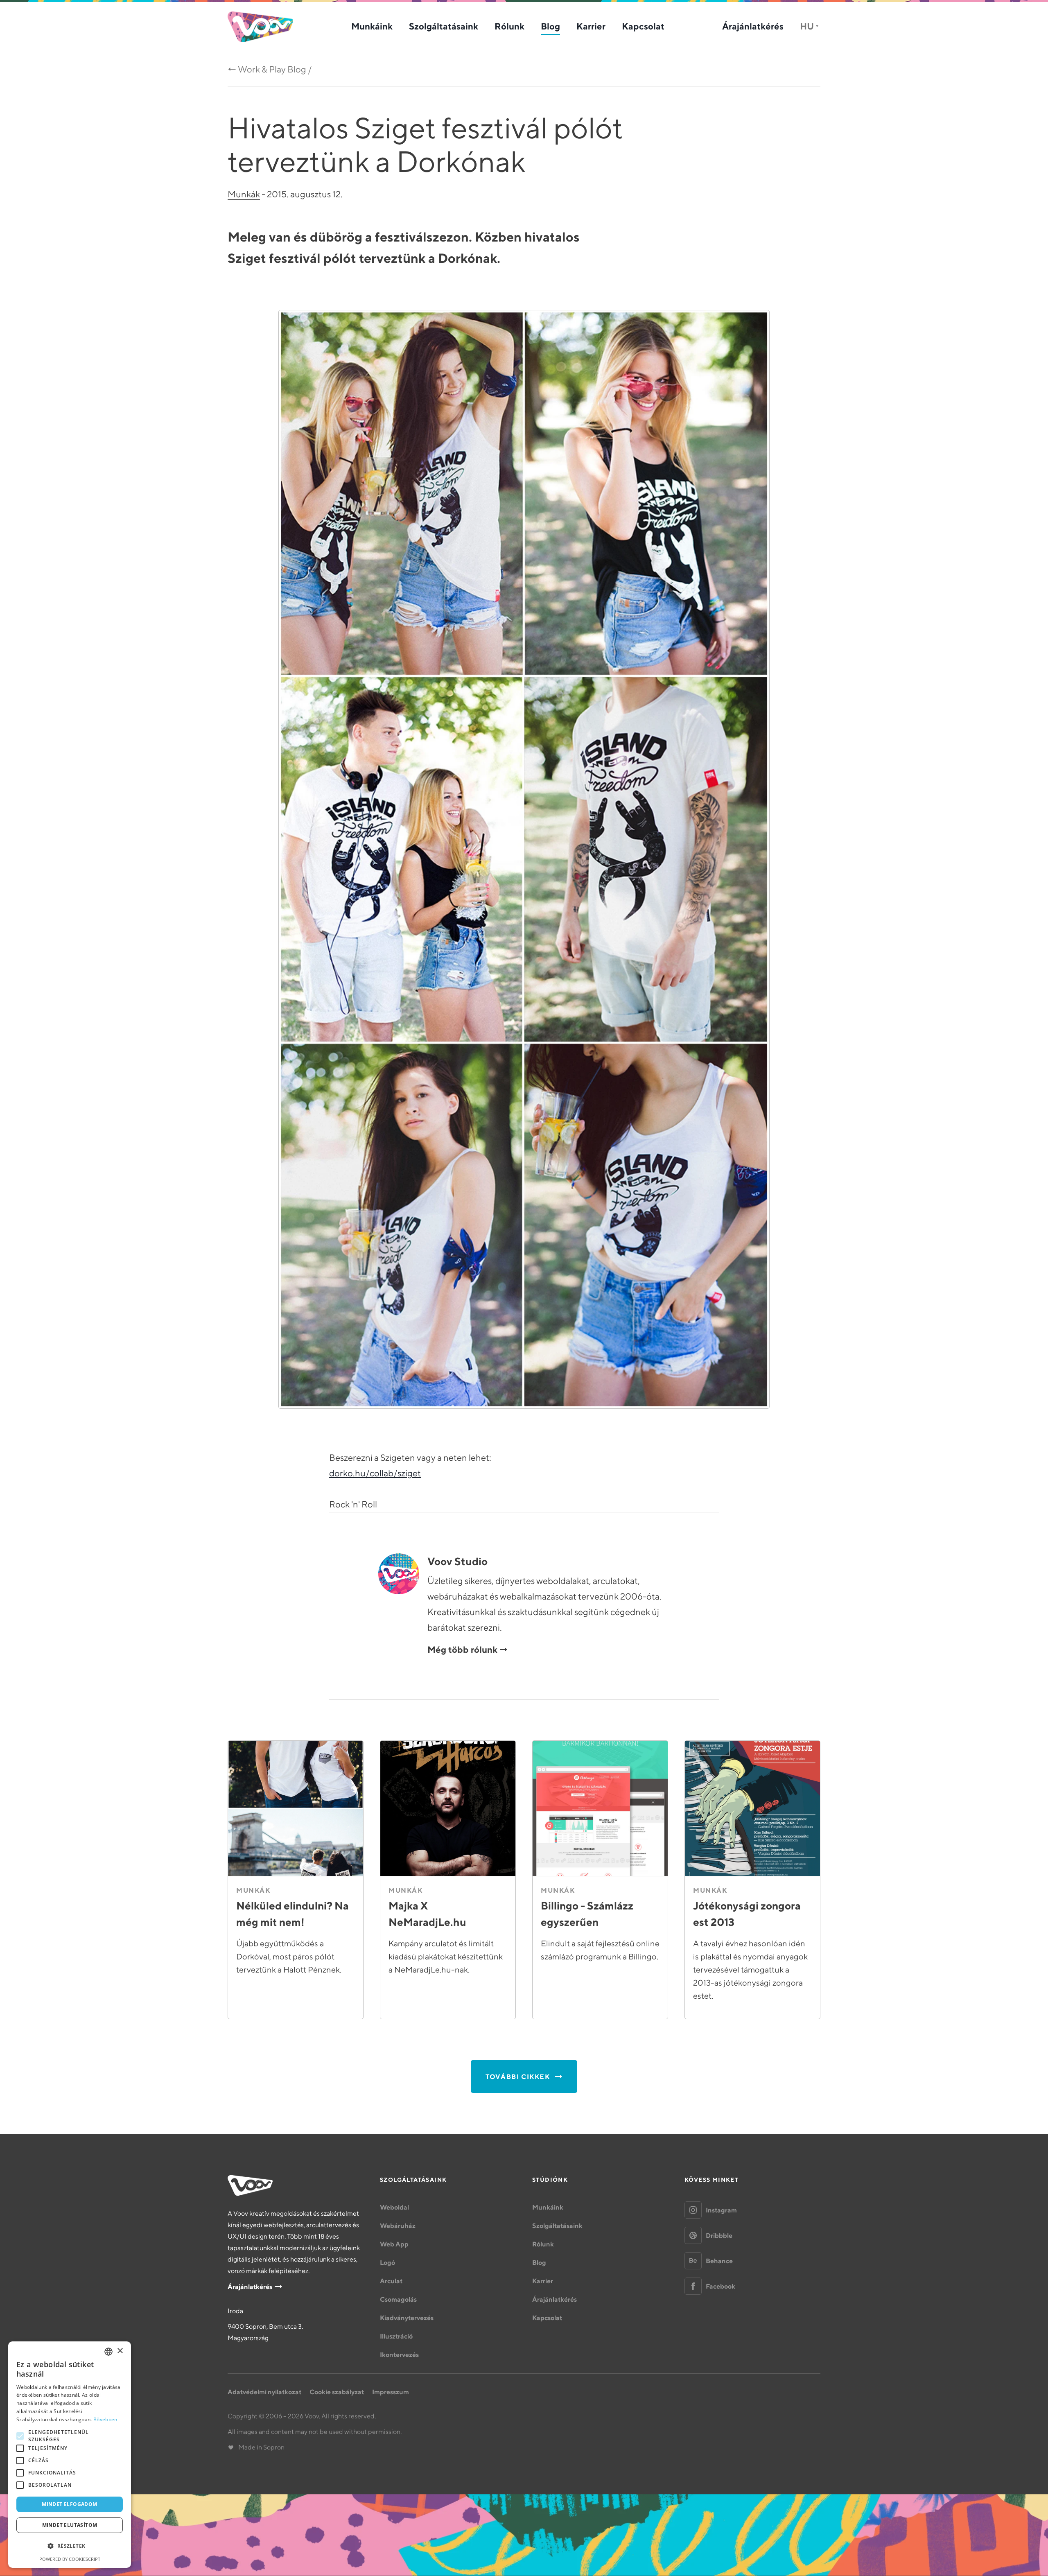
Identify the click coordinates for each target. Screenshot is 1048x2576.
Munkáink (372, 26)
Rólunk (509, 26)
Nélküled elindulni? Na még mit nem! (292, 1914)
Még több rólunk (462, 1650)
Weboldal (394, 2207)
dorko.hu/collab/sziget (375, 1473)
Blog (550, 26)
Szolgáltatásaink (444, 26)
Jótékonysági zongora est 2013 (747, 1914)
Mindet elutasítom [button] (70, 2525)
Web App (394, 2244)
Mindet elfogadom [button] (69, 2504)
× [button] (120, 2351)
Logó (387, 2262)
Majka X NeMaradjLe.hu (427, 1914)
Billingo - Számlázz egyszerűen (587, 1914)
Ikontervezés (399, 2355)
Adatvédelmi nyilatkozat (264, 2392)
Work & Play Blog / (275, 69)
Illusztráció (396, 2336)
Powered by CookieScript (70, 2559)
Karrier (591, 26)
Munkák (244, 194)
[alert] (70, 2455)
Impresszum (391, 2392)
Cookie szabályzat (337, 2392)
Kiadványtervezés (407, 2318)
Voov (260, 27)
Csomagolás (398, 2299)
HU (807, 26)
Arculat (391, 2281)
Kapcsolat (643, 26)
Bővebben (105, 2419)
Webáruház (398, 2226)
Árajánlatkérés (753, 26)
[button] (70, 2546)
